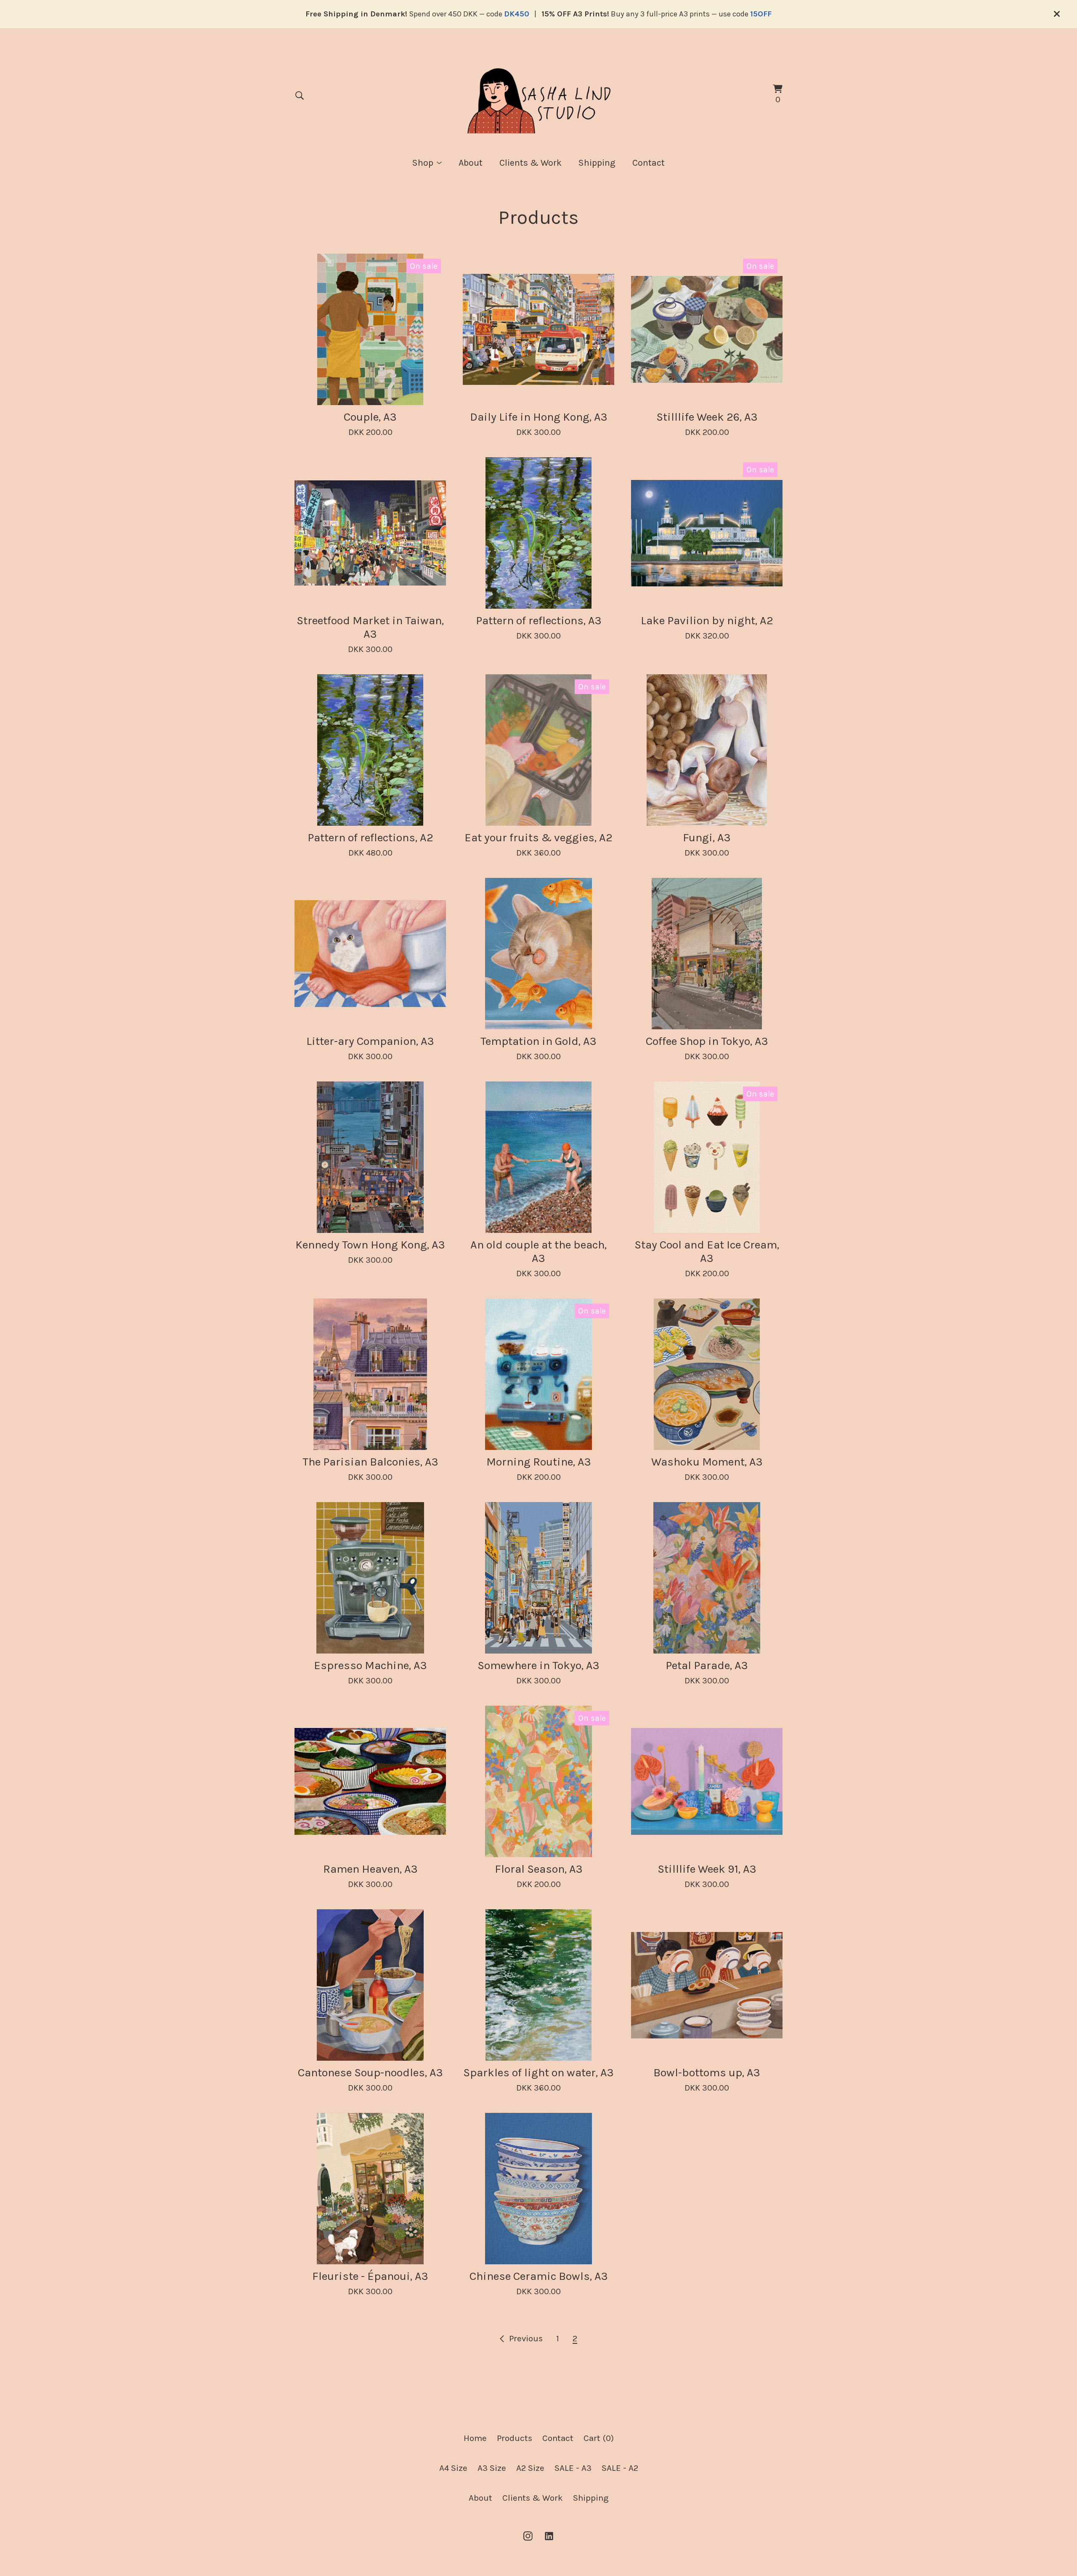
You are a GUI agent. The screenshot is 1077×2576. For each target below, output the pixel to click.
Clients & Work (531, 163)
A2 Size (530, 2468)
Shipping (597, 163)
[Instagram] (528, 2536)
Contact (649, 163)
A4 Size (453, 2468)
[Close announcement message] (1057, 14)
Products (515, 2438)
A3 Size (492, 2468)
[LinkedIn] (549, 2536)
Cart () (599, 2438)
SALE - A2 (620, 2468)
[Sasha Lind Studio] (538, 95)
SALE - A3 (573, 2468)
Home (475, 2438)
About (471, 163)
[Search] (300, 95)
